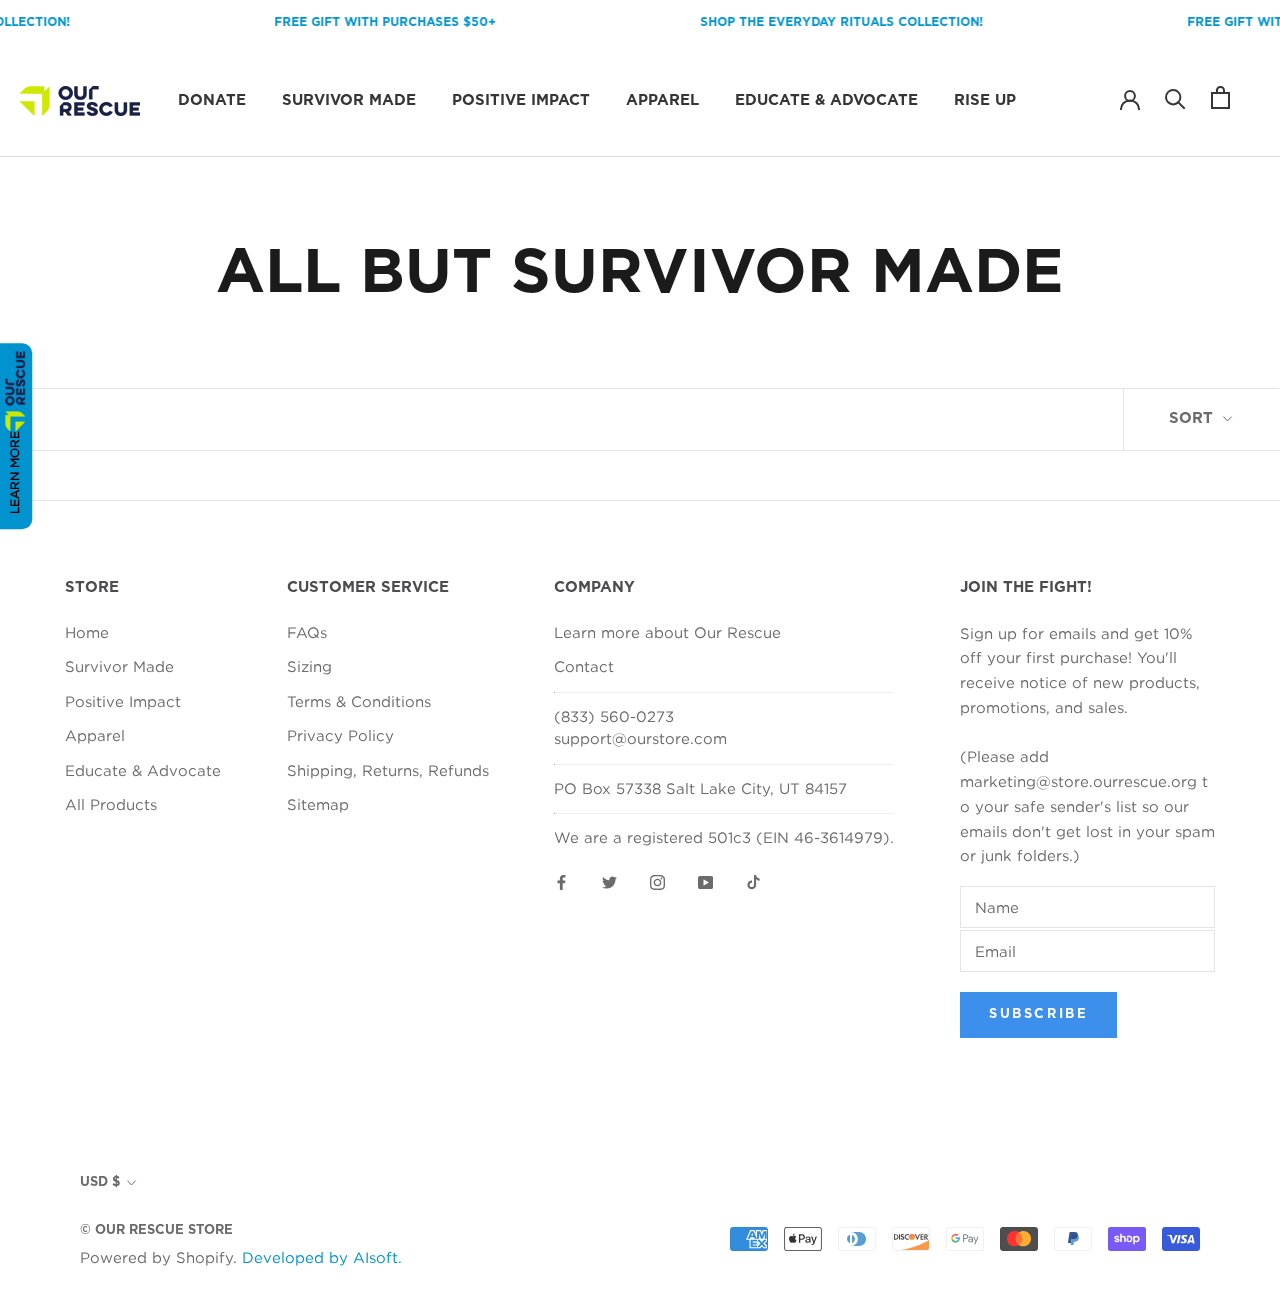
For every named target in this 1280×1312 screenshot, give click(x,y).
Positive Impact (521, 100)
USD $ (100, 1182)
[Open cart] (1220, 97)
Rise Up (985, 100)
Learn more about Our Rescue (667, 632)
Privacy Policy (340, 735)
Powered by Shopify (156, 1257)
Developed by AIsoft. (322, 1257)
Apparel (662, 100)
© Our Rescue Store (156, 1230)
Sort (1193, 418)
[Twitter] (609, 881)
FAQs (307, 632)
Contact (584, 666)
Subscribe (1038, 1014)
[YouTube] (705, 881)
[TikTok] (753, 881)
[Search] (1175, 97)
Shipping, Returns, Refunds (388, 770)
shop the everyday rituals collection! (828, 22)
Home (87, 632)
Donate (212, 100)
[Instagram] (657, 881)
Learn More (14, 472)
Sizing (309, 666)
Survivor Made (349, 100)
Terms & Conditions (359, 701)
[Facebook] (561, 881)
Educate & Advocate (826, 100)
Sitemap (318, 804)
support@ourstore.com (640, 738)
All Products (111, 804)
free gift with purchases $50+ (372, 22)
